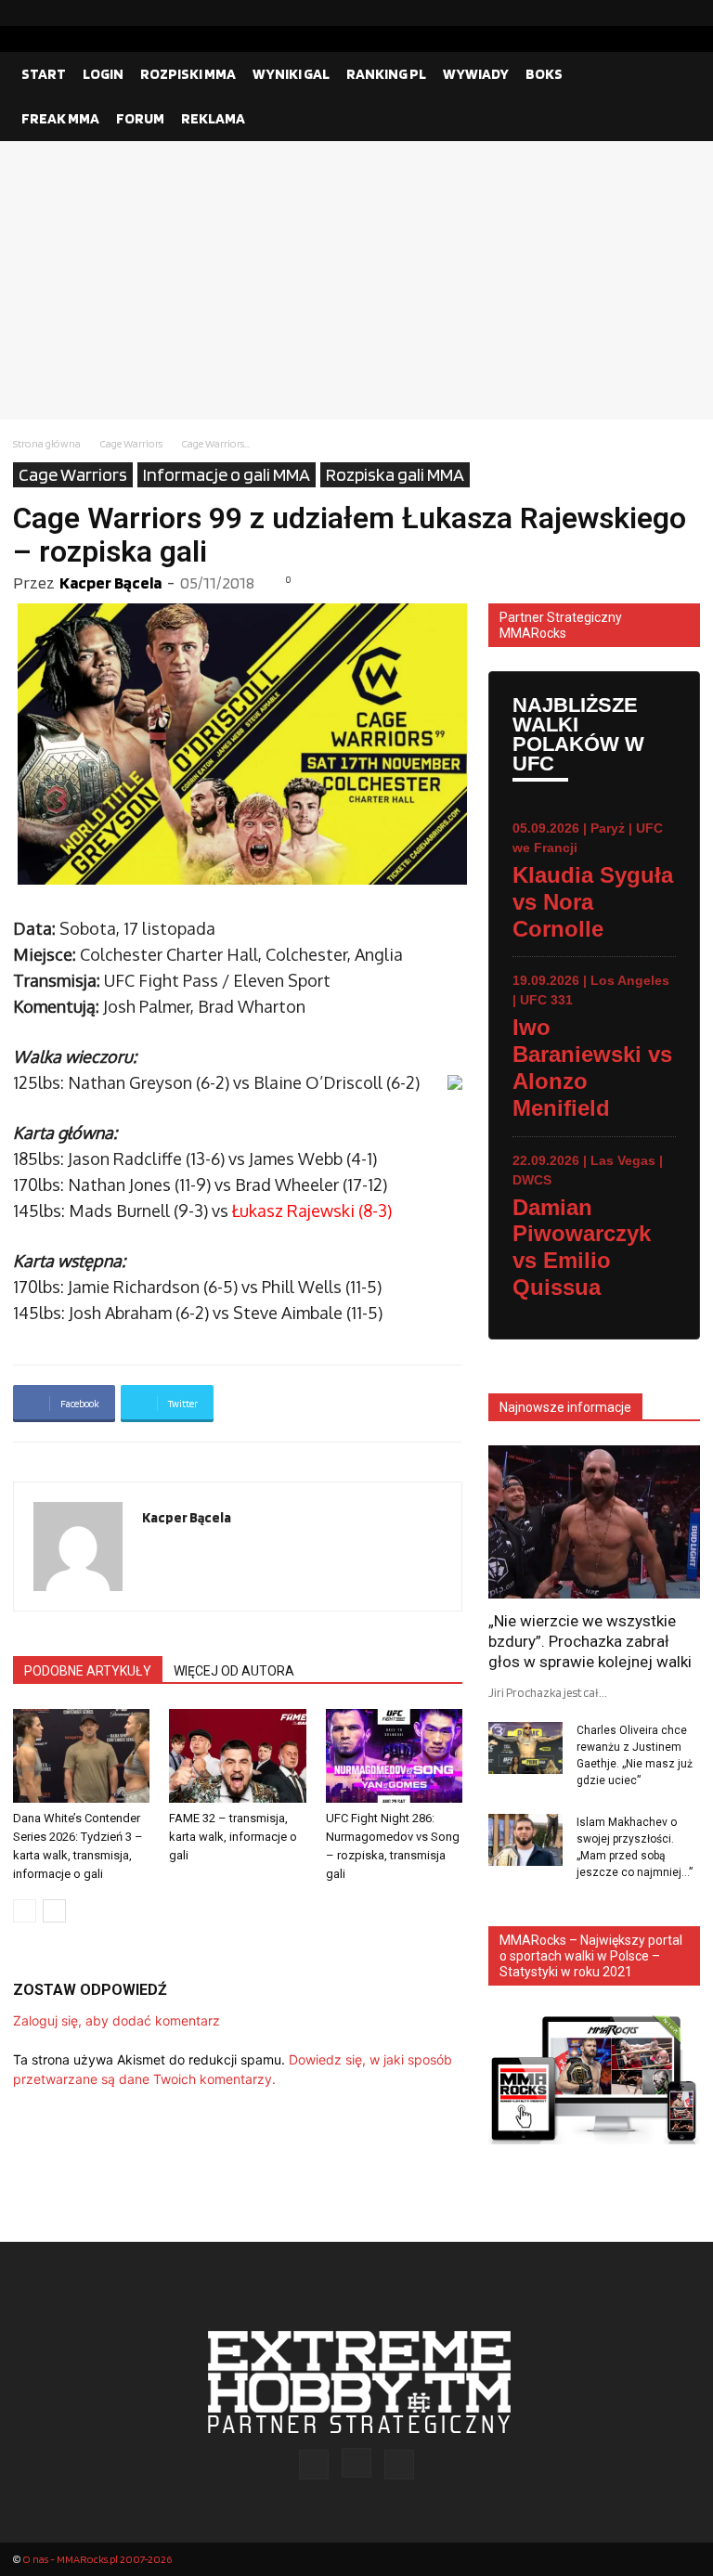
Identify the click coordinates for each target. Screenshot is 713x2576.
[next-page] (54, 1911)
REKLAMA (213, 118)
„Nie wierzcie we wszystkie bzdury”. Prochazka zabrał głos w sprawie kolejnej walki (590, 1641)
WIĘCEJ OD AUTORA (234, 1671)
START (44, 74)
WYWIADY (476, 74)
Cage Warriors (131, 443)
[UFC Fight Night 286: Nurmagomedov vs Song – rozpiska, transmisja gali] (394, 1756)
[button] (678, 74)
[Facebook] (627, 13)
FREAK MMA (60, 118)
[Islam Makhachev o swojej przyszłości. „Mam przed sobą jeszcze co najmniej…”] (525, 1840)
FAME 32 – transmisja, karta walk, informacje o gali (233, 1837)
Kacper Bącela (110, 583)
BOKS (544, 74)
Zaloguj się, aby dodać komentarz (117, 2020)
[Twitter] (686, 13)
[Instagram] (656, 13)
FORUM (140, 118)
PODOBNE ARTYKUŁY (88, 1671)
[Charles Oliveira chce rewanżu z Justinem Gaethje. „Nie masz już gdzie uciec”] (525, 1748)
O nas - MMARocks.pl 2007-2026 (97, 2559)
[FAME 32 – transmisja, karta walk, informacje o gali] (237, 1756)
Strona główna (47, 443)
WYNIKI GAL (291, 74)
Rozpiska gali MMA (395, 474)
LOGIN (103, 74)
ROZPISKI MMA (188, 74)
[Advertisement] (356, 280)
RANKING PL (386, 74)
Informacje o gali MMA (227, 474)
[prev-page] (25, 1911)
